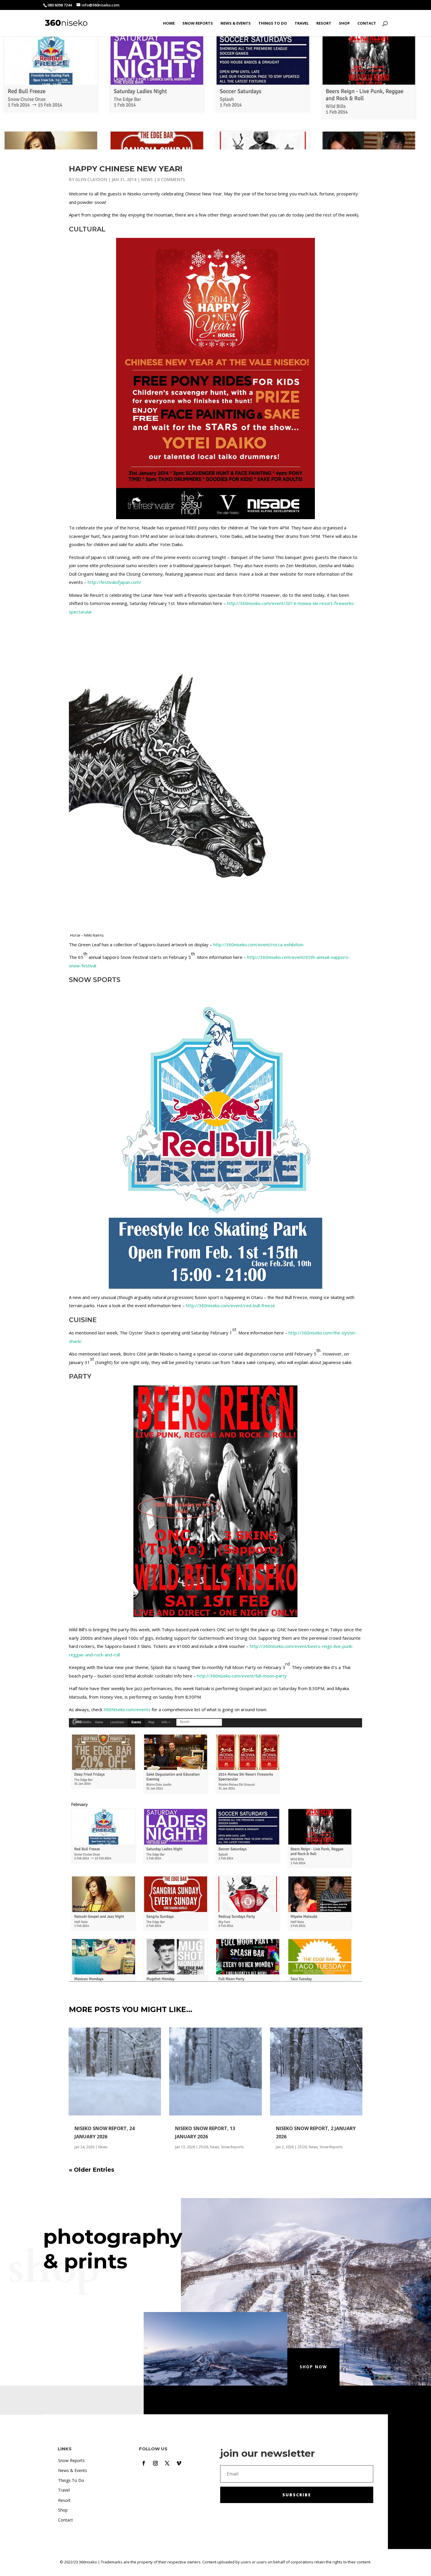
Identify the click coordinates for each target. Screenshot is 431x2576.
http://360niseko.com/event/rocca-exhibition (258, 945)
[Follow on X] (167, 2463)
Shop (344, 23)
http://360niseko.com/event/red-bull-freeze (230, 1305)
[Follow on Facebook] (144, 2463)
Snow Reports (198, 23)
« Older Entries (92, 2170)
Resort (324, 23)
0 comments (171, 179)
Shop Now (313, 2367)
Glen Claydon (91, 179)
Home (169, 23)
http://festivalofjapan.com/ (114, 582)
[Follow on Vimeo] (179, 2463)
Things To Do (273, 23)
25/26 (203, 2147)
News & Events (236, 23)
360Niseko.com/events (127, 1709)
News (147, 179)
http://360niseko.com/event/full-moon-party (242, 1676)
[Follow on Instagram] (155, 2463)
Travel (302, 23)
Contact (367, 23)
